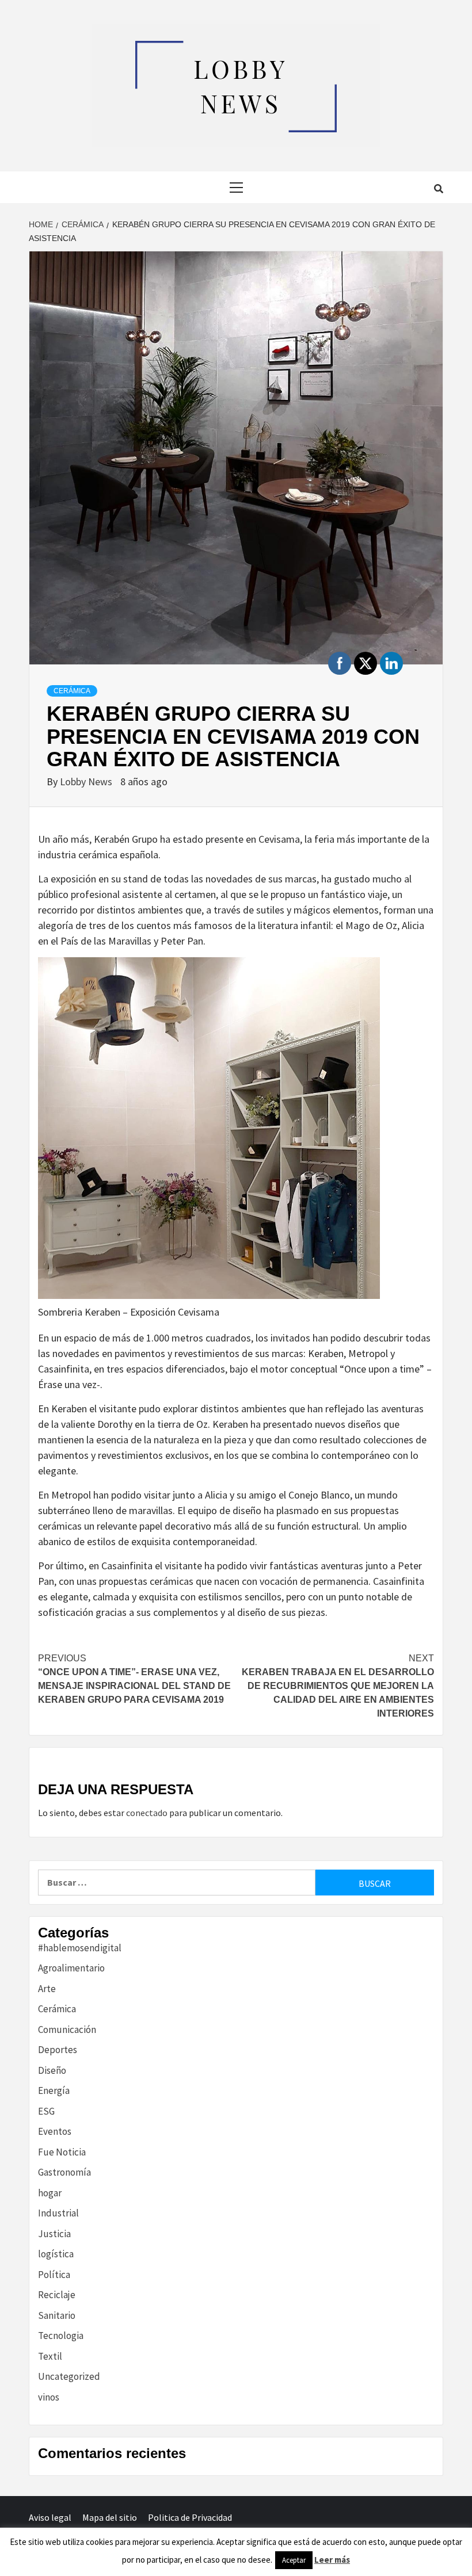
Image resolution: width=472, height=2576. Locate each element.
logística (56, 2254)
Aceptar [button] (294, 2560)
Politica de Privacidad (190, 2517)
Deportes (58, 2050)
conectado (147, 1813)
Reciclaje (57, 2295)
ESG (46, 2111)
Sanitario (57, 2315)
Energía (54, 2090)
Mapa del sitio (110, 2517)
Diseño (52, 2070)
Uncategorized (69, 2376)
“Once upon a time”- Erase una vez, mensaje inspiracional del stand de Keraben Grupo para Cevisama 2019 (134, 1679)
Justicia (54, 2234)
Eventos (55, 2131)
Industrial (58, 2213)
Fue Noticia (62, 2152)
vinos (49, 2397)
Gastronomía (64, 2172)
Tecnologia (61, 2336)
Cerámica (72, 691)
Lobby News (87, 781)
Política (54, 2275)
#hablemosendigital (80, 1948)
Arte (47, 1989)
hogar (50, 2193)
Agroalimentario (71, 1968)
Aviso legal (50, 2517)
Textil (50, 2356)
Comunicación (67, 2030)
